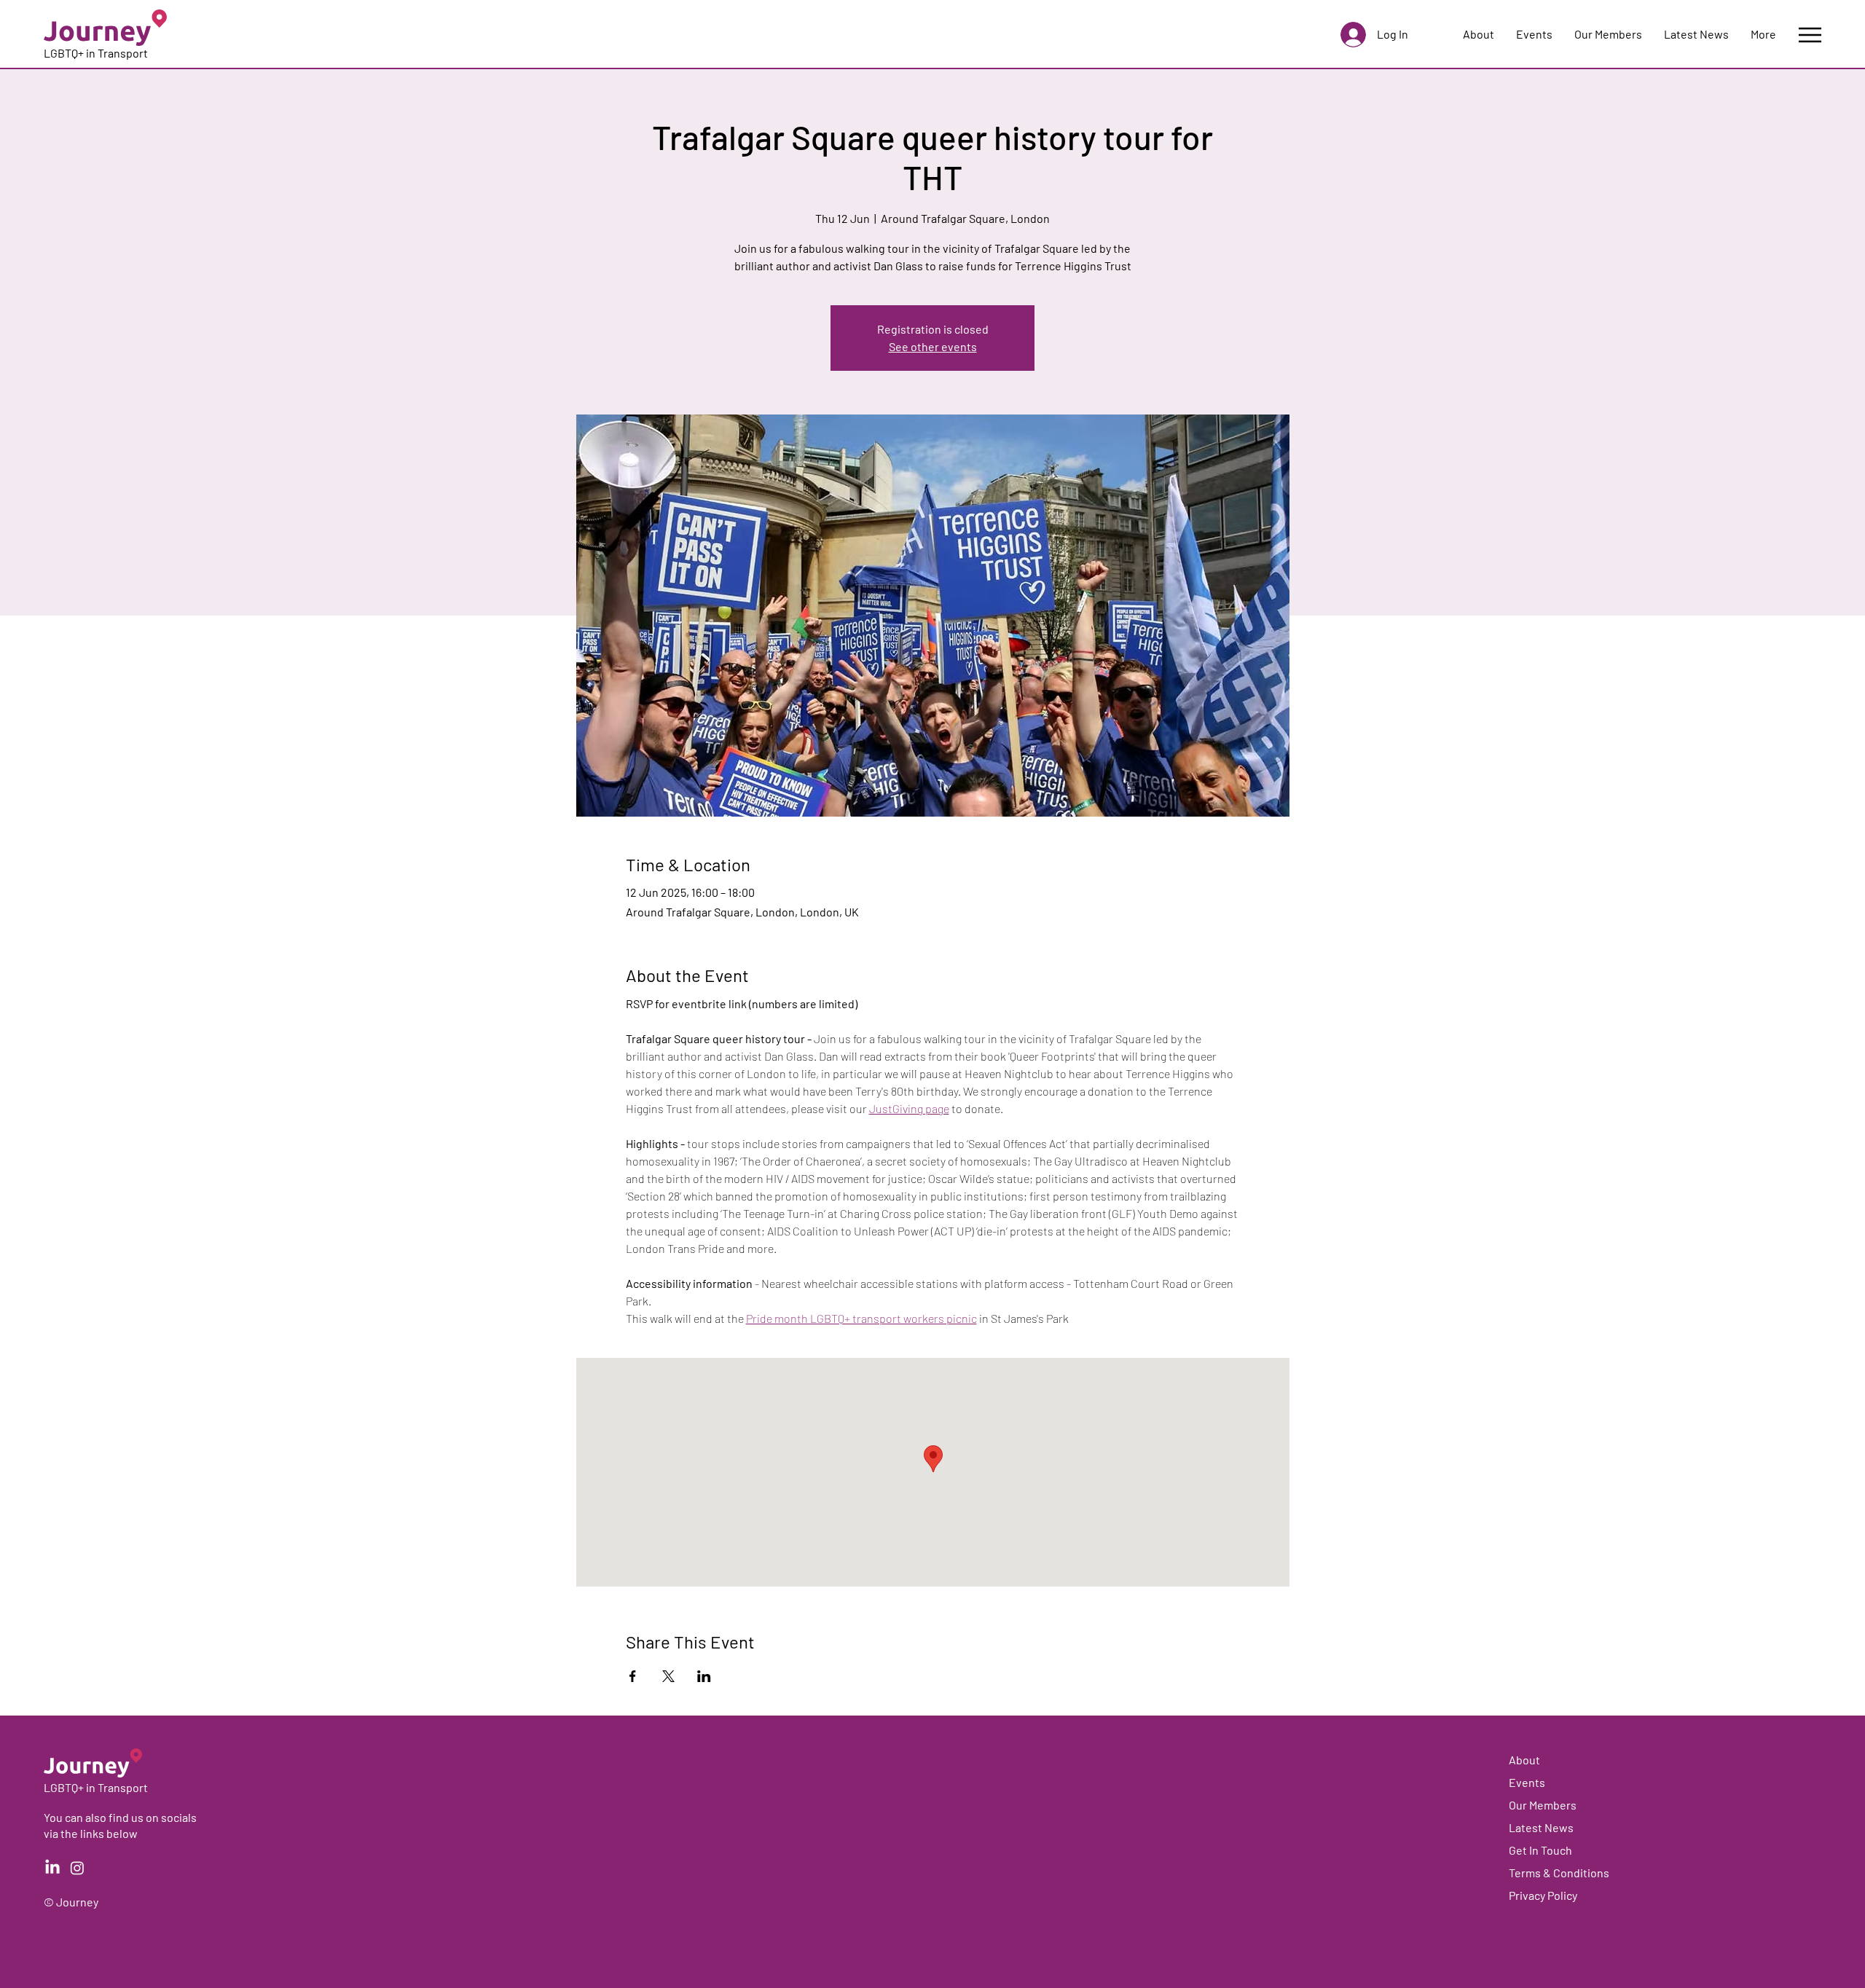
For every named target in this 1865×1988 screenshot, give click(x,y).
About (1524, 1760)
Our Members (1543, 1805)
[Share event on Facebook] (633, 1676)
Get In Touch (1540, 1850)
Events (1527, 1782)
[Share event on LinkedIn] (704, 1676)
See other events (933, 346)
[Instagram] (77, 1868)
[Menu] (1810, 35)
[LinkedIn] (52, 1868)
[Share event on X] (668, 1676)
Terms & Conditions (1559, 1873)
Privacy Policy (1543, 1895)
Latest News (1541, 1827)
